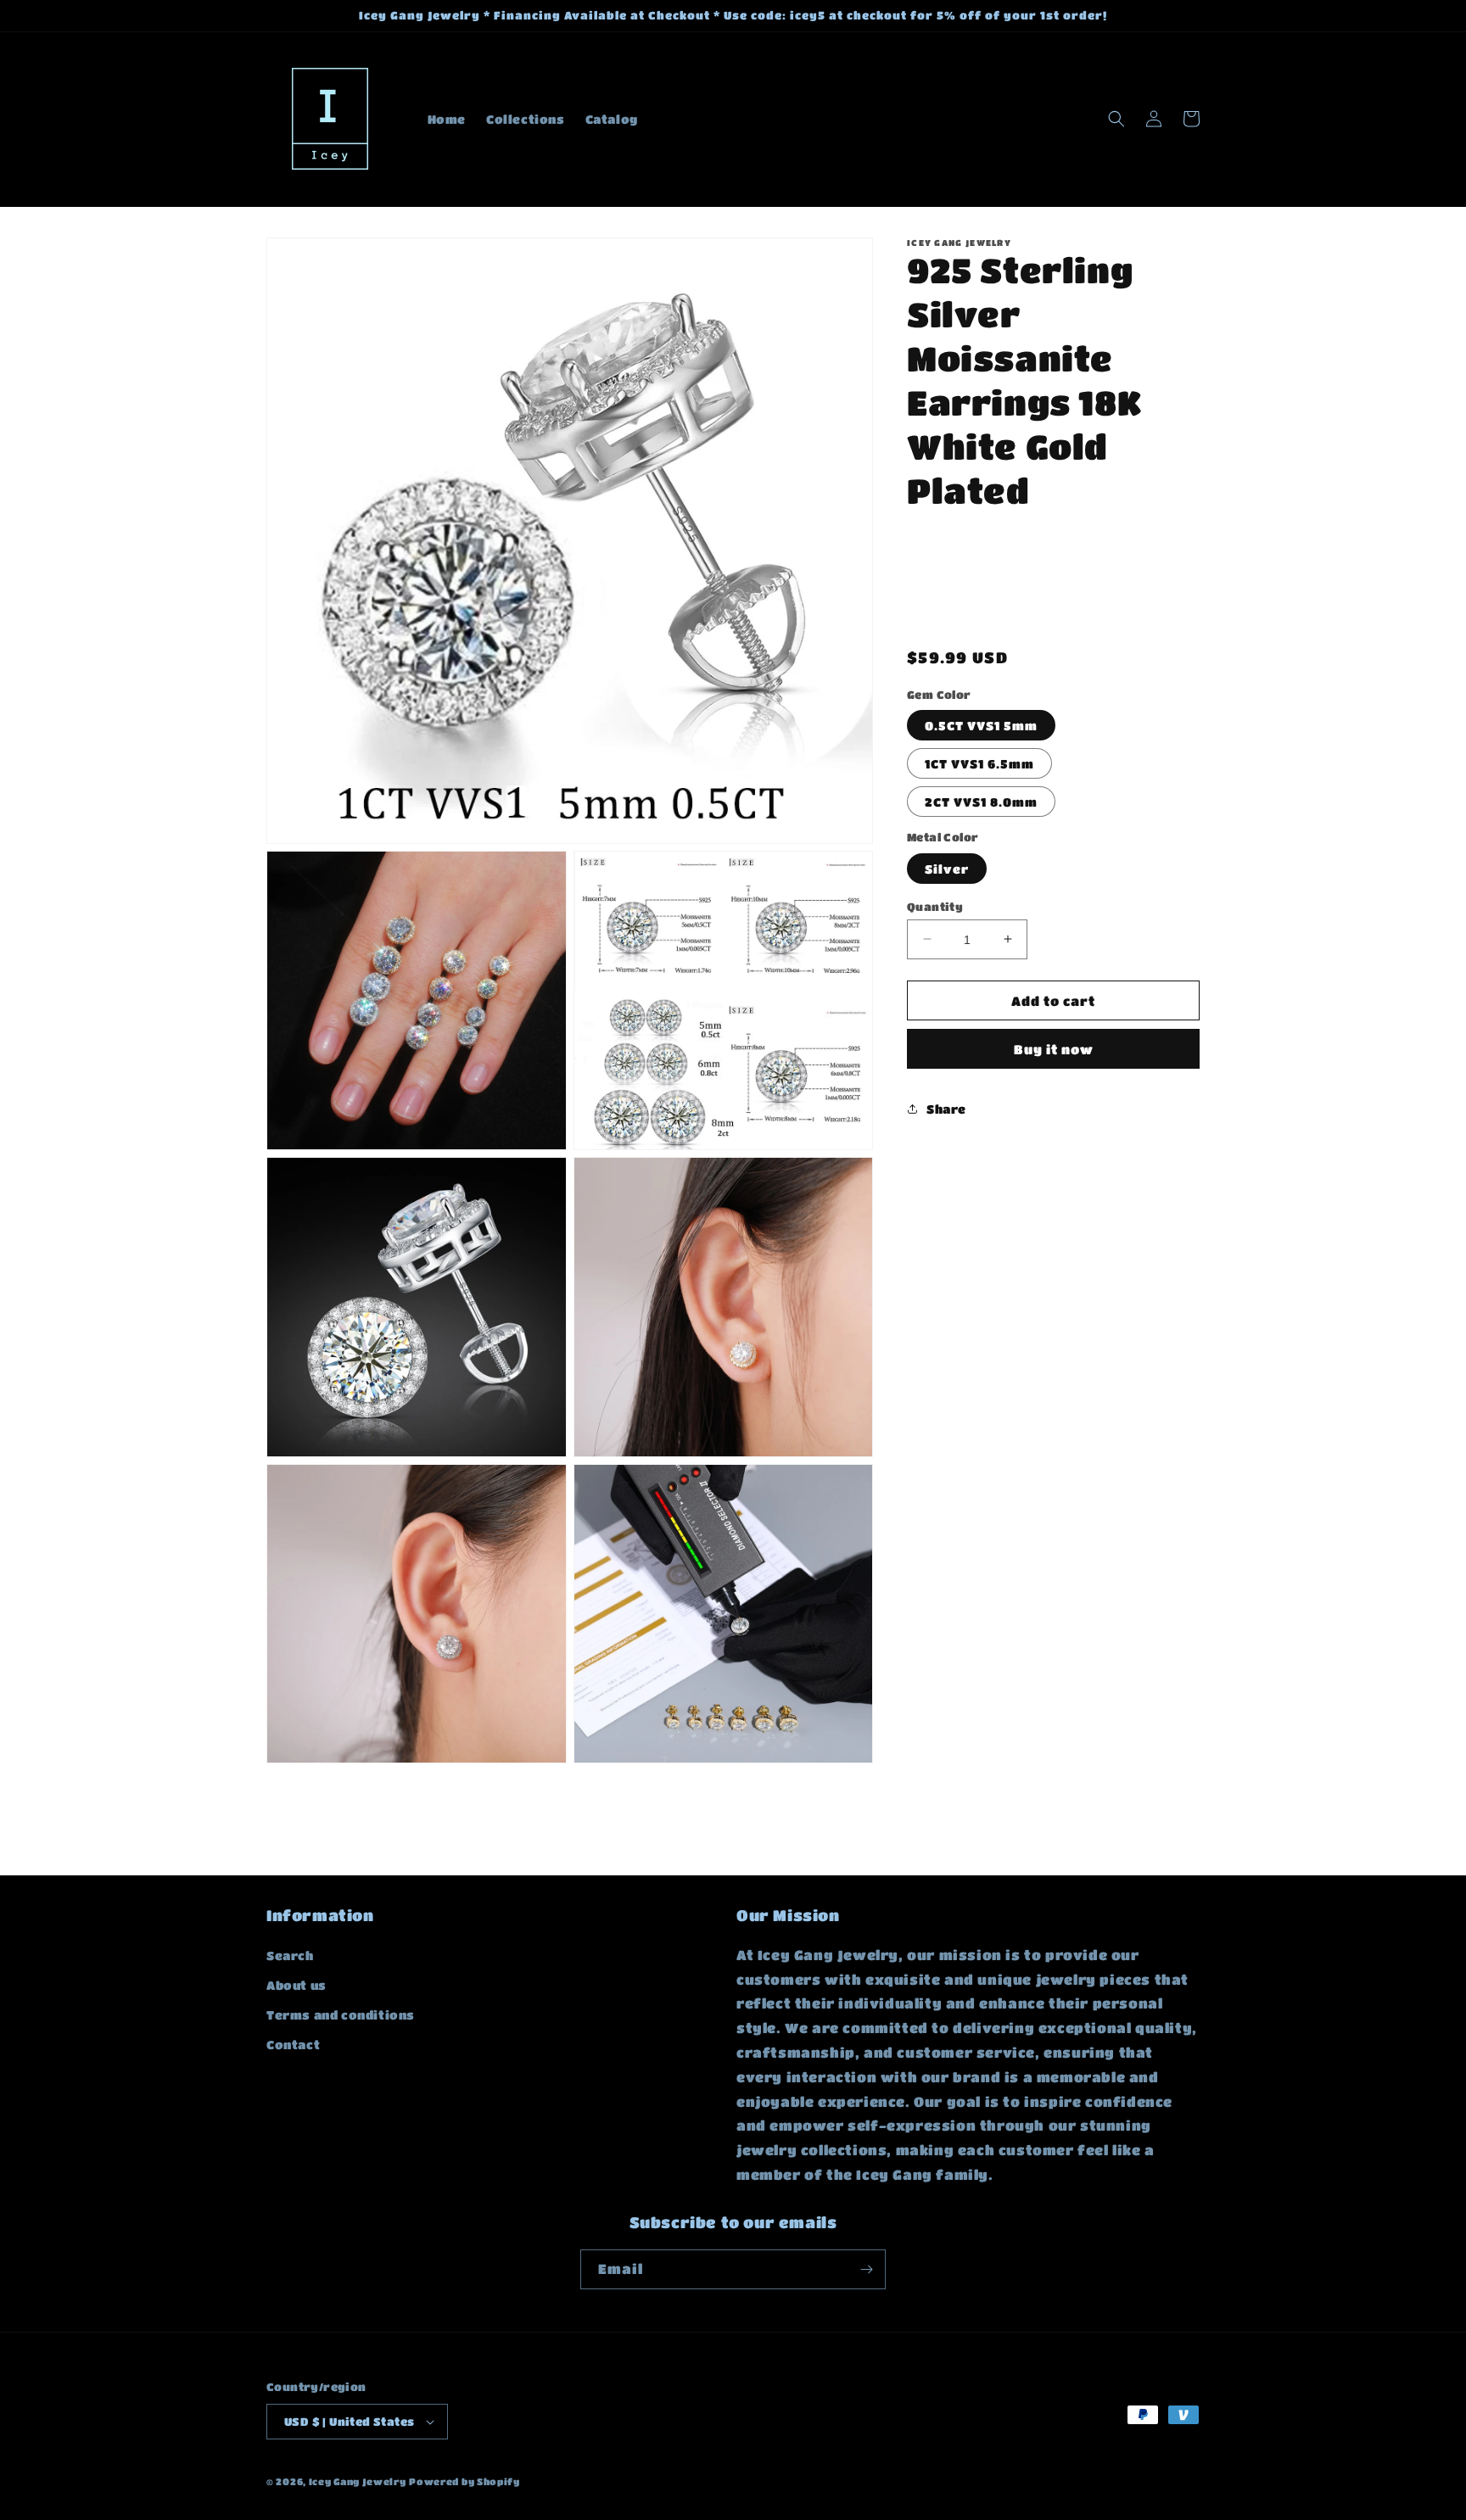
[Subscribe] (866, 2269)
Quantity (935, 905)
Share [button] (946, 1108)
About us (297, 1985)
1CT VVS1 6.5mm (979, 763)
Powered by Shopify (464, 2481)
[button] (1116, 119)
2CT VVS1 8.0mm (981, 802)
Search (290, 1955)
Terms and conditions (341, 2014)
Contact (293, 2044)
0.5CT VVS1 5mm (981, 725)
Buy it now (1054, 1049)
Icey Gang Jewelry (358, 2481)
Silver (947, 868)
